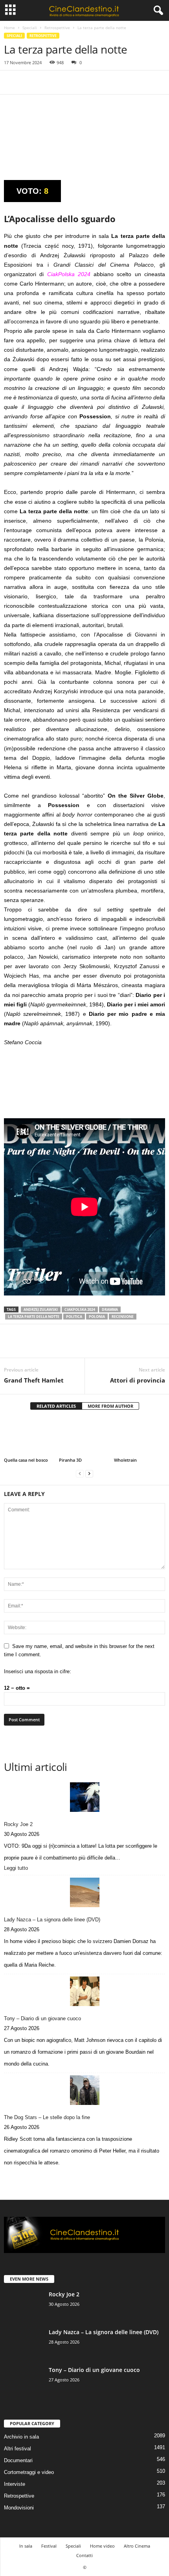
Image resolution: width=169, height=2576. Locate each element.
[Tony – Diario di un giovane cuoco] (84, 1991)
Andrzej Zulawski (41, 1309)
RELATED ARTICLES (56, 1406)
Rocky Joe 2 (18, 1824)
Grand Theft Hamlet (34, 1380)
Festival (49, 2546)
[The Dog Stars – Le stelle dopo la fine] (84, 2090)
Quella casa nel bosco (26, 1460)
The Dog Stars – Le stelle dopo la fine (47, 2117)
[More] (84, 82)
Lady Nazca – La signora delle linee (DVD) (52, 1920)
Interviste (15, 2484)
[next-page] (89, 1473)
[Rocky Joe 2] (84, 1797)
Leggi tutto (18, 1869)
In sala (26, 2546)
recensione (123, 1317)
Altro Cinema (137, 2546)
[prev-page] (80, 1473)
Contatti (84, 2555)
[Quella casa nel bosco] (29, 1437)
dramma (110, 1309)
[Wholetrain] (140, 1437)
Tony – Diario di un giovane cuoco (42, 2018)
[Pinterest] (48, 82)
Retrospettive (57, 28)
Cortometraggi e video (29, 2472)
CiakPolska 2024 (80, 1309)
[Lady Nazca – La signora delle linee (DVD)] (84, 1892)
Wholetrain (125, 1460)
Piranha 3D (70, 1460)
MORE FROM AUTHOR (110, 1406)
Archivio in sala (21, 2437)
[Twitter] (30, 82)
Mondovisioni (19, 2508)
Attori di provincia (138, 1380)
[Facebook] (12, 82)
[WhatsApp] (66, 82)
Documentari (18, 2460)
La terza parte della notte (34, 1317)
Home (9, 28)
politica (74, 1317)
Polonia (97, 1317)
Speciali (30, 28)
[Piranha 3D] (84, 1437)
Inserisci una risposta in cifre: (38, 1671)
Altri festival (17, 2449)
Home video (102, 2546)
